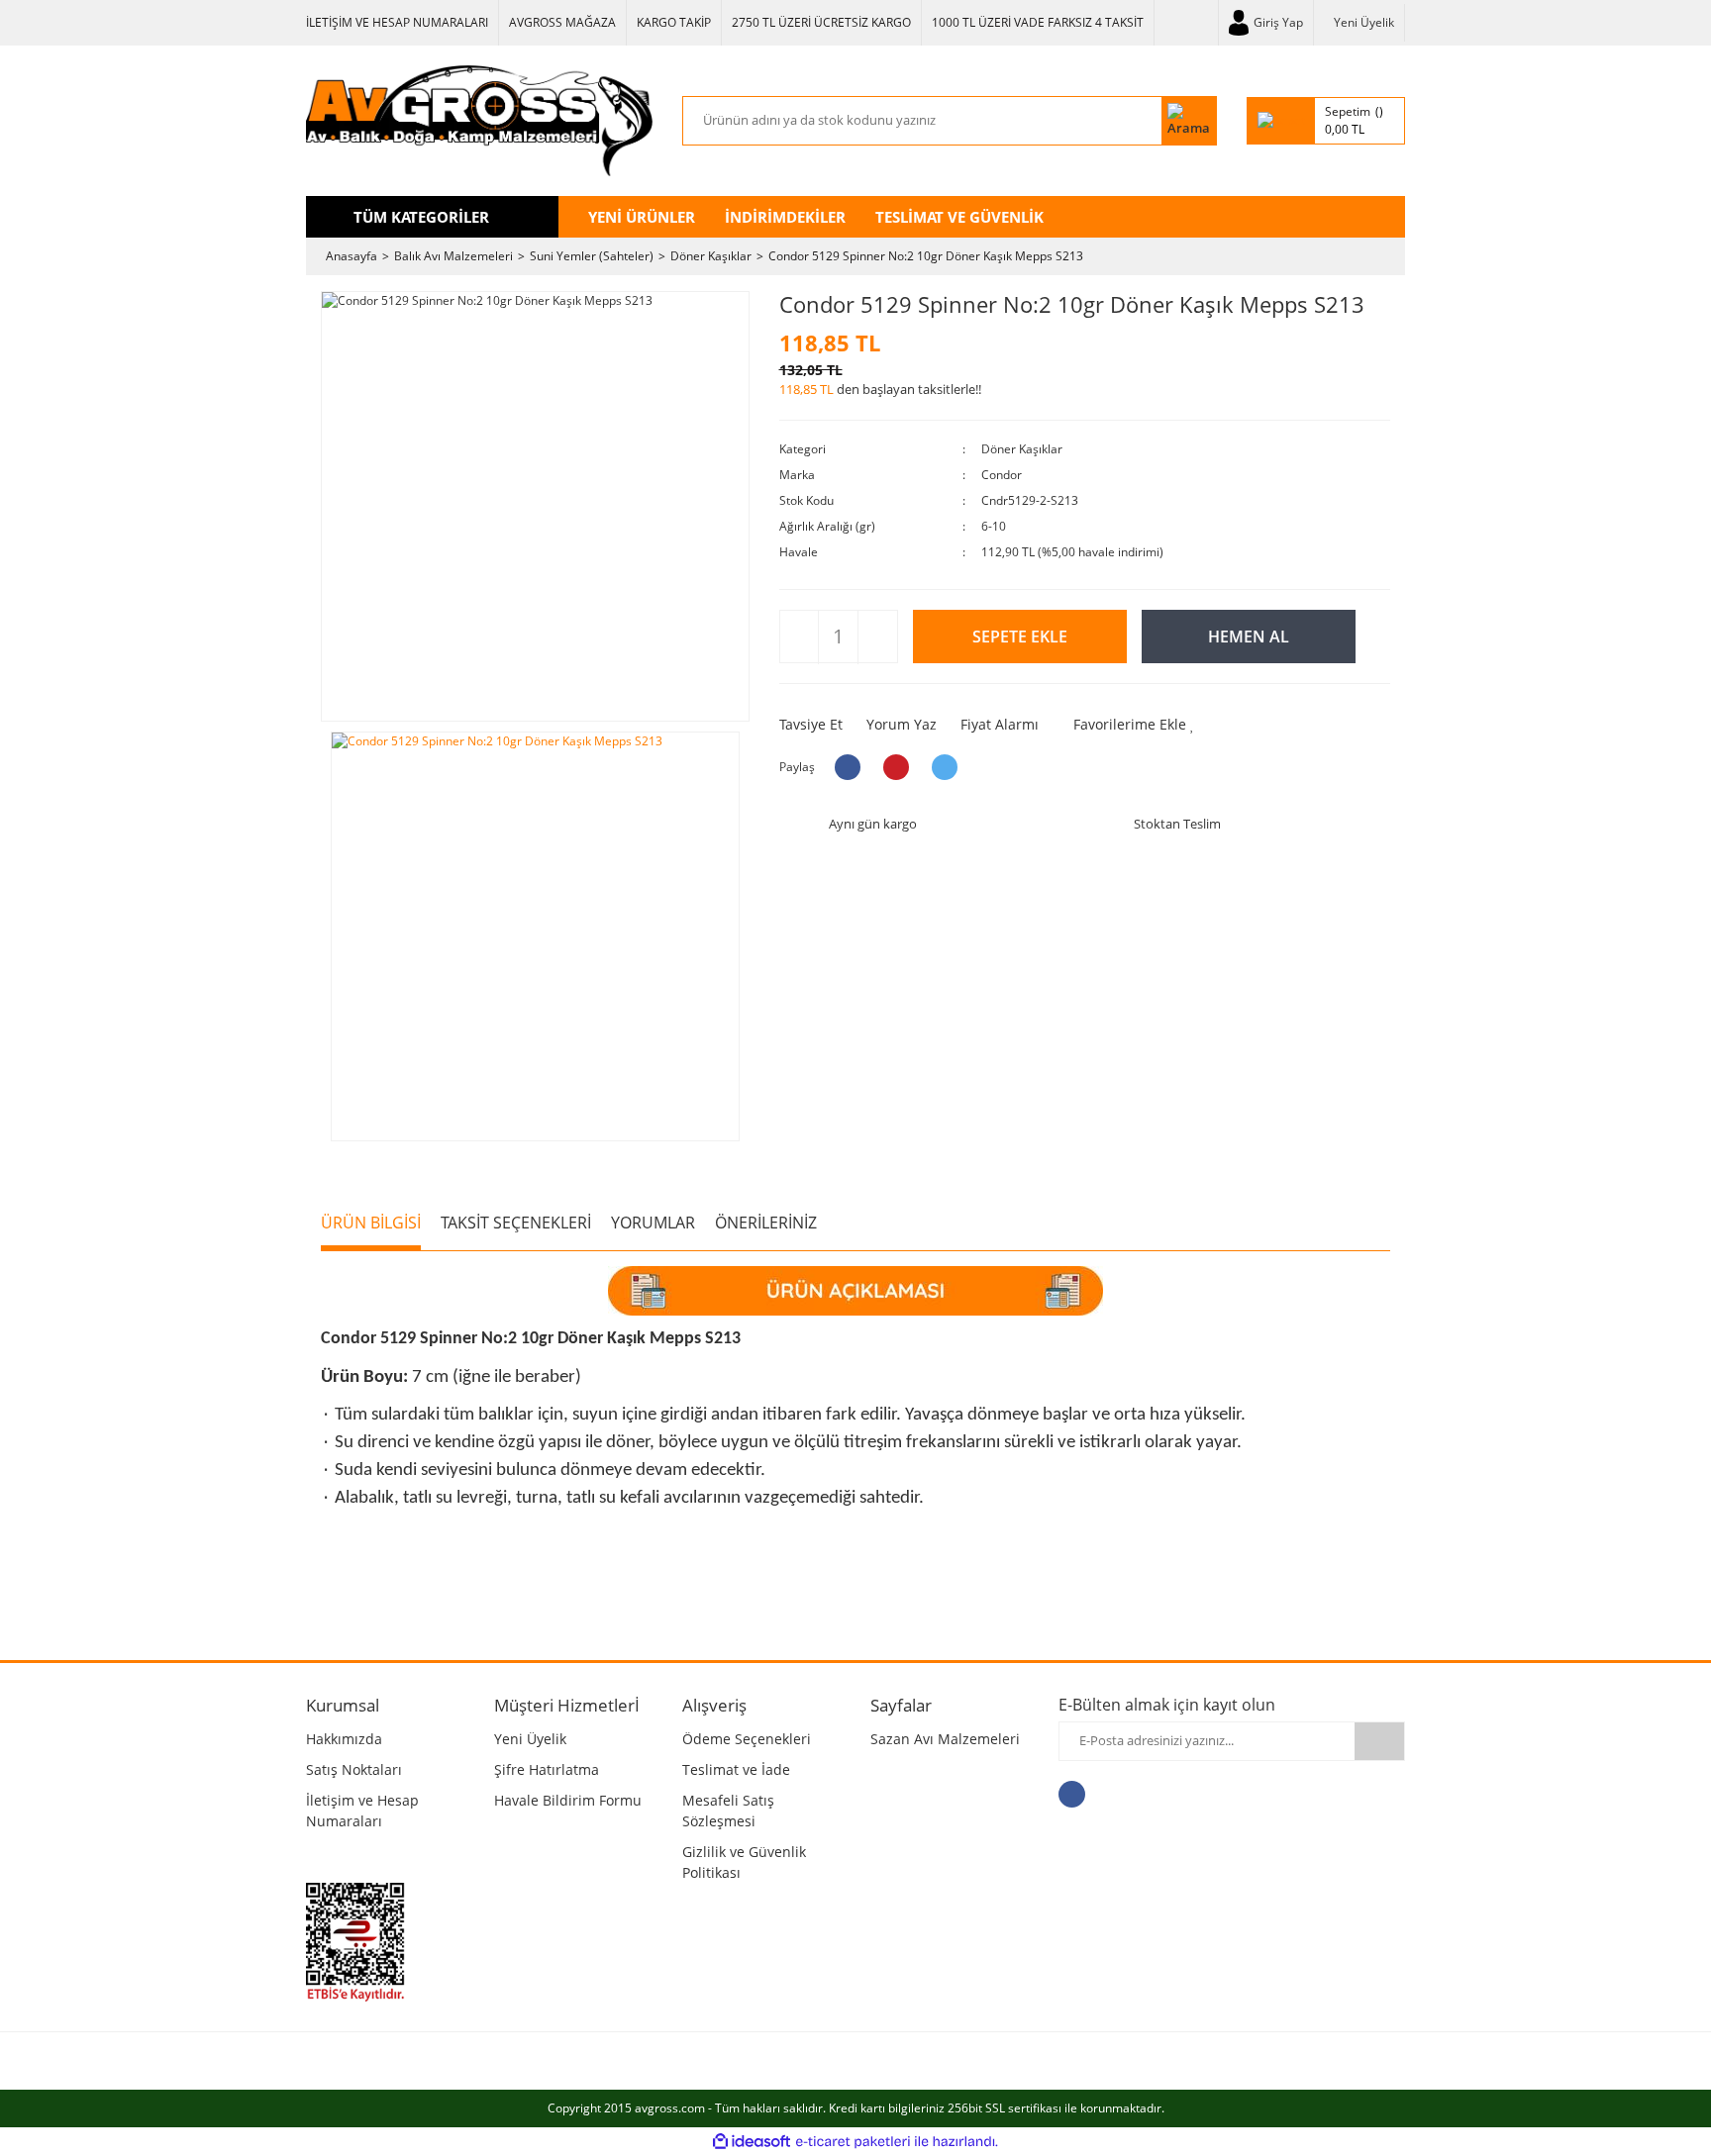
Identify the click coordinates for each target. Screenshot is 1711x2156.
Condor (1002, 475)
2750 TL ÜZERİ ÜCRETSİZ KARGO (821, 22)
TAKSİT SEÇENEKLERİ (516, 1223)
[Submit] (1379, 1741)
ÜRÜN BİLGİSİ (371, 1223)
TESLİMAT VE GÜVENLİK (959, 217)
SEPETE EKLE (1020, 637)
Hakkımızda (344, 1739)
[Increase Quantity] (877, 637)
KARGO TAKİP (674, 22)
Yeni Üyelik (1364, 22)
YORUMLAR (653, 1223)
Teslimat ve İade (736, 1769)
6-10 (994, 526)
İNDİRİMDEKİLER (785, 217)
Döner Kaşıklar (1022, 449)
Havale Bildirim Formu (568, 1800)
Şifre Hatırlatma (547, 1769)
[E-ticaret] (853, 2141)
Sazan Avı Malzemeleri (945, 1739)
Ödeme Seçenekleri (747, 1739)
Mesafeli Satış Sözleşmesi (728, 1811)
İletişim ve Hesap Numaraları (362, 1811)
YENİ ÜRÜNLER (642, 217)
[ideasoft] (752, 2142)
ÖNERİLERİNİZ (766, 1223)
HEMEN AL (1249, 637)
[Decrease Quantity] (800, 637)
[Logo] (479, 121)
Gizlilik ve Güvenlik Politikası (744, 1862)
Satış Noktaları (354, 1769)
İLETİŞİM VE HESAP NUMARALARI (397, 22)
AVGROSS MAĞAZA (562, 22)
